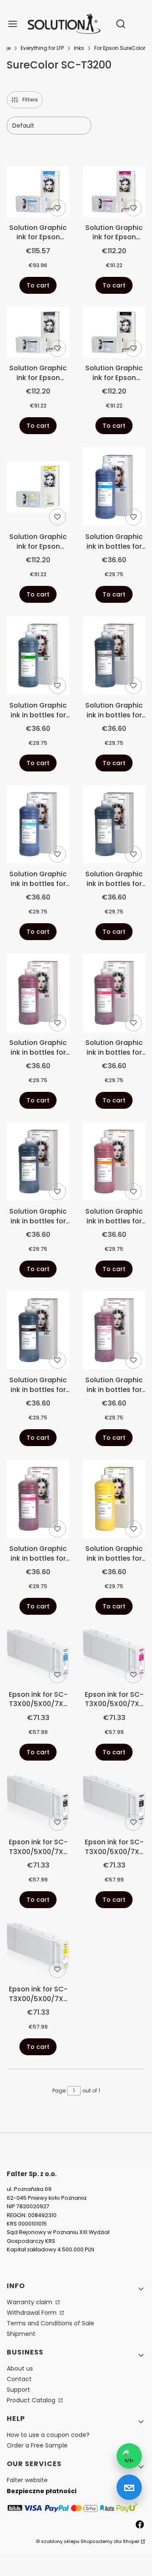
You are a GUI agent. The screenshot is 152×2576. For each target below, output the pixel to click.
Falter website (27, 2480)
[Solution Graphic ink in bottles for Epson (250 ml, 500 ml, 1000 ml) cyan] (114, 488)
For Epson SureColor (120, 48)
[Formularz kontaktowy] (129, 2487)
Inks (79, 48)
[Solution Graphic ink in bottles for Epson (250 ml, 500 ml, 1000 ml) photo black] (38, 1332)
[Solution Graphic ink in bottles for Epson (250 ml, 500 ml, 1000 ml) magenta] (114, 994)
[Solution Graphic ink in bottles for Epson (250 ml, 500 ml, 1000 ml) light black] (114, 657)
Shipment (21, 2334)
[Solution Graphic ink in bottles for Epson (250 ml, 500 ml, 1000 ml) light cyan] (38, 826)
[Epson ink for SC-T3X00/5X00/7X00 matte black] (38, 1804)
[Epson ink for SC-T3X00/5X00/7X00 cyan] (38, 1657)
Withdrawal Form (33, 2313)
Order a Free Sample (37, 2445)
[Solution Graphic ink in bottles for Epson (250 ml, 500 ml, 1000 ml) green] (38, 657)
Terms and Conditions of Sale (50, 2323)
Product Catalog (32, 2400)
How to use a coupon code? (48, 2435)
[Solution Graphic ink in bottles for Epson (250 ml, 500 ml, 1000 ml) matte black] (38, 1163)
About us (20, 2368)
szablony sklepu (60, 2541)
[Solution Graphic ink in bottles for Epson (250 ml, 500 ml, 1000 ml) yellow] (114, 1500)
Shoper (131, 2541)
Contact (19, 2379)
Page (59, 2091)
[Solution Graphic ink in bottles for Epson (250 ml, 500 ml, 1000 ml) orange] (114, 1163)
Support (18, 2390)
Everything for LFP (42, 48)
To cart (38, 285)
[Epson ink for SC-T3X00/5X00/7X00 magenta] (114, 1657)
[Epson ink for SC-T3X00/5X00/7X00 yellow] (38, 1951)
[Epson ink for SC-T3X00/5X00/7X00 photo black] (114, 1804)
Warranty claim (30, 2302)
